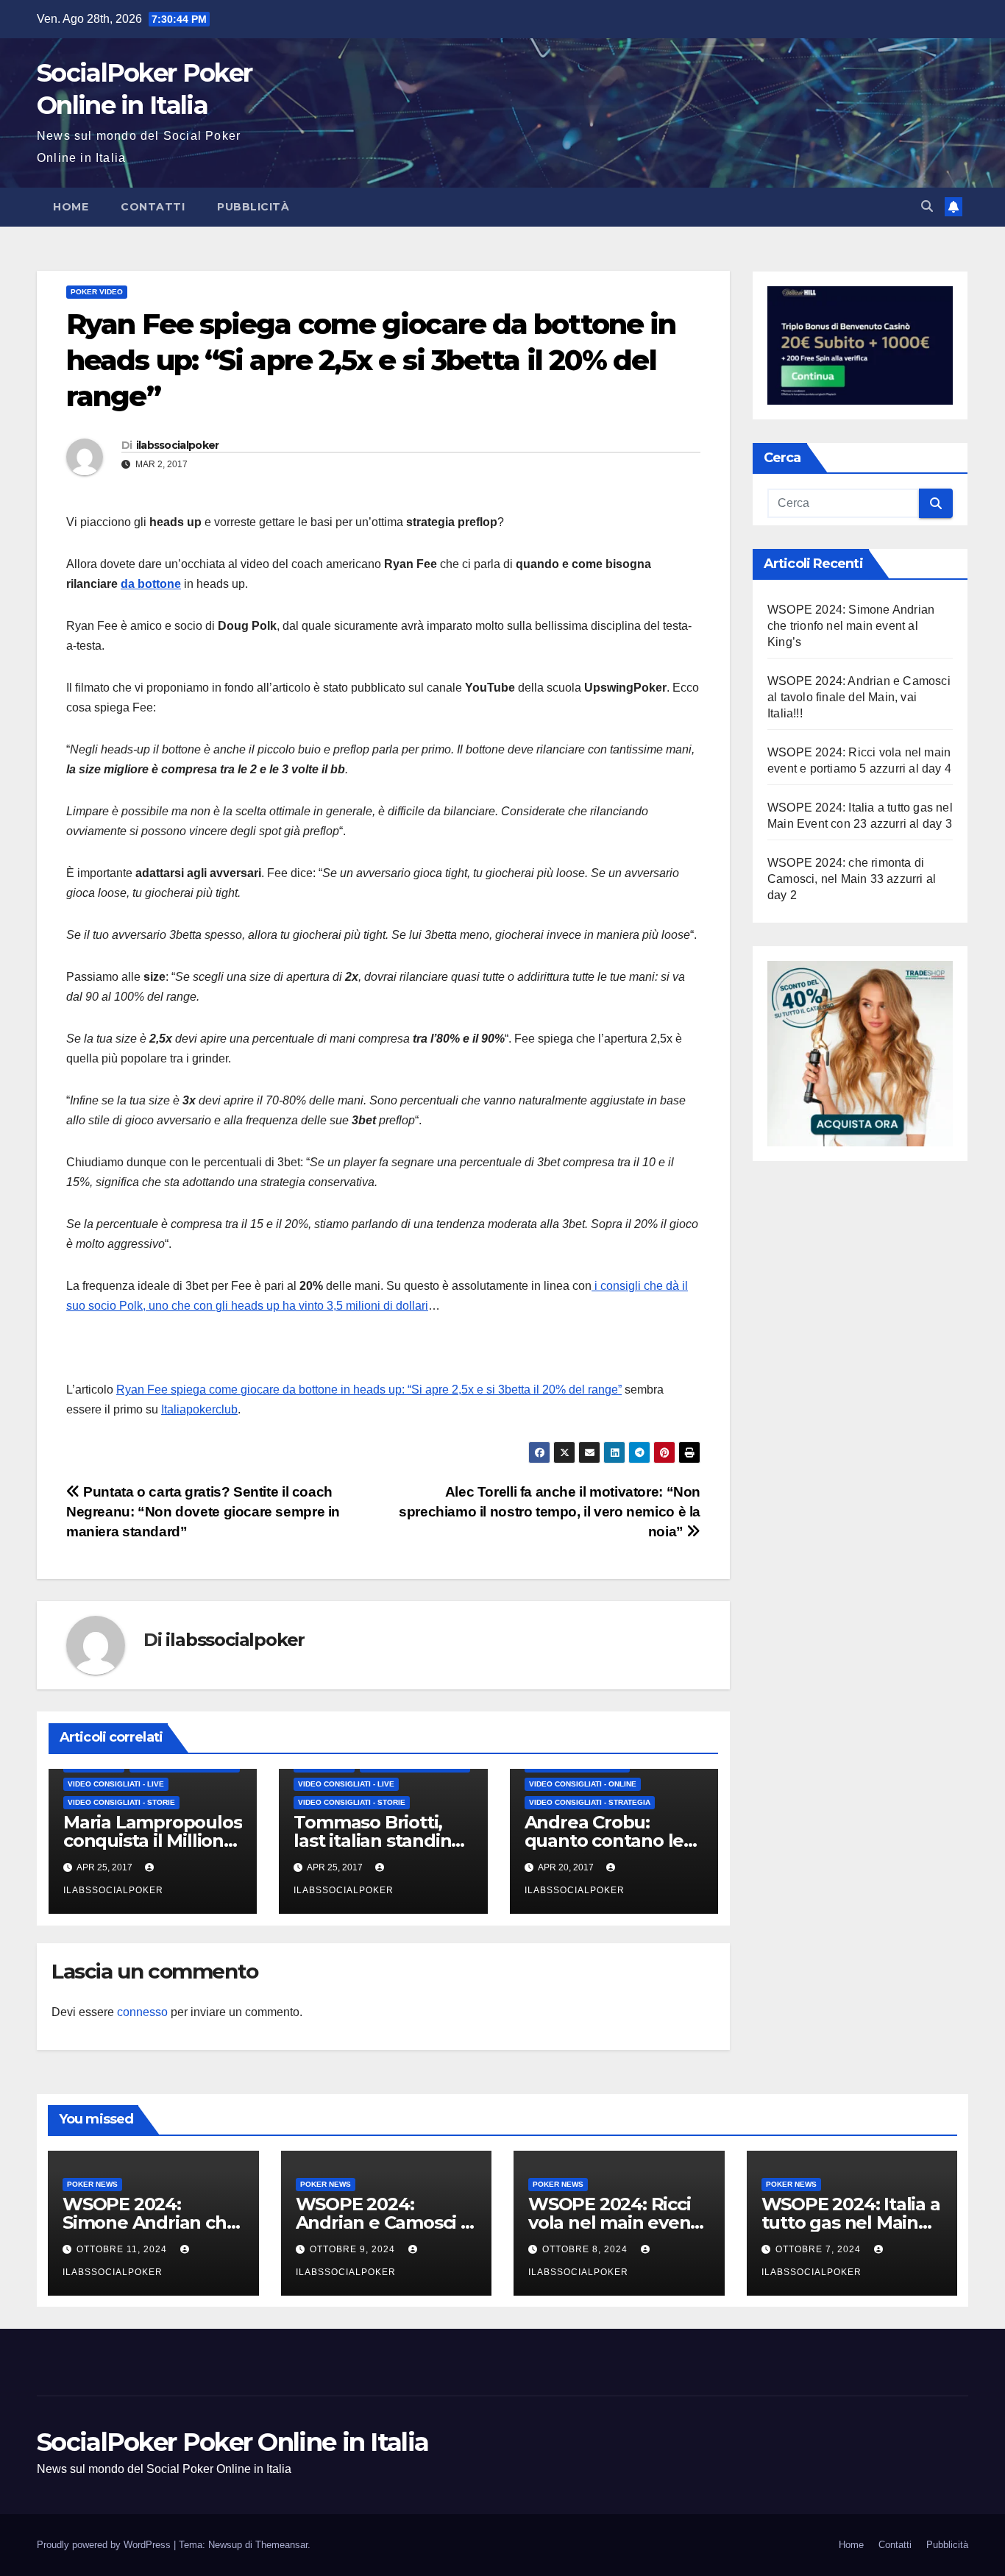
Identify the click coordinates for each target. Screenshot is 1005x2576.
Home (71, 207)
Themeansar (281, 2545)
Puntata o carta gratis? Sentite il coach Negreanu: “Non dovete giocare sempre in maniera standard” (203, 1512)
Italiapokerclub (199, 1409)
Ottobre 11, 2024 (123, 2249)
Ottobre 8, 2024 (586, 2249)
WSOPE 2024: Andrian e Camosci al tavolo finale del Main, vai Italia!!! (859, 697)
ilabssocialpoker (178, 445)
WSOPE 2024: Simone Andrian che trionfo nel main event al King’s (851, 626)
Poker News (92, 2184)
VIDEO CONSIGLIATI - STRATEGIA (590, 1802)
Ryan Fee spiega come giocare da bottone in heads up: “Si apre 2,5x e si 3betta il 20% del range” (369, 1390)
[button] (927, 206)
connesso (142, 2012)
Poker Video (97, 292)
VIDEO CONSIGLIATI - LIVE (116, 1784)
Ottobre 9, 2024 (354, 2249)
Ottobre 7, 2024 (820, 2249)
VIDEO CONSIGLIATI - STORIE (121, 1802)
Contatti (153, 207)
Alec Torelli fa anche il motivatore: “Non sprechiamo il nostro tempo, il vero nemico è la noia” (550, 1512)
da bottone (151, 584)
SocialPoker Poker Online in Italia (232, 2442)
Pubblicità (253, 207)
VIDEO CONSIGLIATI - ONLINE (583, 1784)
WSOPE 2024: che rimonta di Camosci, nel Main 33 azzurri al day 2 (852, 879)
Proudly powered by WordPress (105, 2545)
